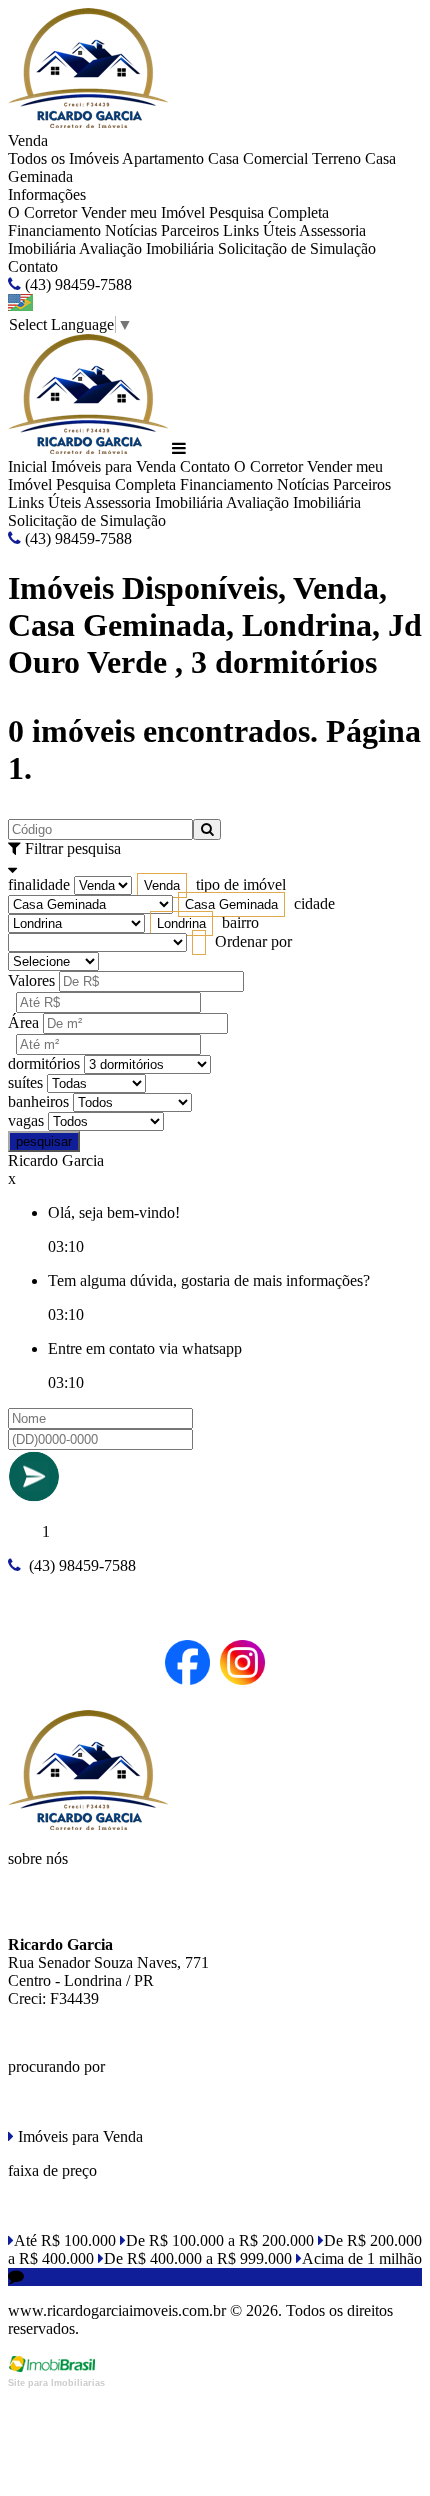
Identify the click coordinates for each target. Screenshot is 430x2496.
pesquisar (44, 1141)
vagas (26, 1120)
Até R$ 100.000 (65, 2240)
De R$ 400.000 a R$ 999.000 (198, 2258)
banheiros (38, 1101)
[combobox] (162, 885)
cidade (314, 903)
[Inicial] (88, 122)
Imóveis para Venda (113, 466)
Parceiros (190, 230)
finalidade (39, 884)
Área (23, 1022)
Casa (223, 158)
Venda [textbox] (162, 885)
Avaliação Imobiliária (146, 248)
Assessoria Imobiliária (153, 502)
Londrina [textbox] (181, 923)
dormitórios (44, 1063)
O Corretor (42, 212)
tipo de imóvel (241, 884)
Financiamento (54, 230)
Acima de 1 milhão (362, 2258)
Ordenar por (253, 941)
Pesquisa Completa (269, 212)
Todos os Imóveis (63, 158)
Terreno (336, 158)
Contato (33, 266)
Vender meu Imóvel (143, 212)
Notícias (131, 230)
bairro (240, 922)
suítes (25, 1082)
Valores (31, 980)
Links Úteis (259, 230)
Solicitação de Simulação (297, 248)
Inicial (27, 466)
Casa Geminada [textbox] (231, 904)
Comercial (275, 158)
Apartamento (163, 158)
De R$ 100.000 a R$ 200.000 (220, 2240)
